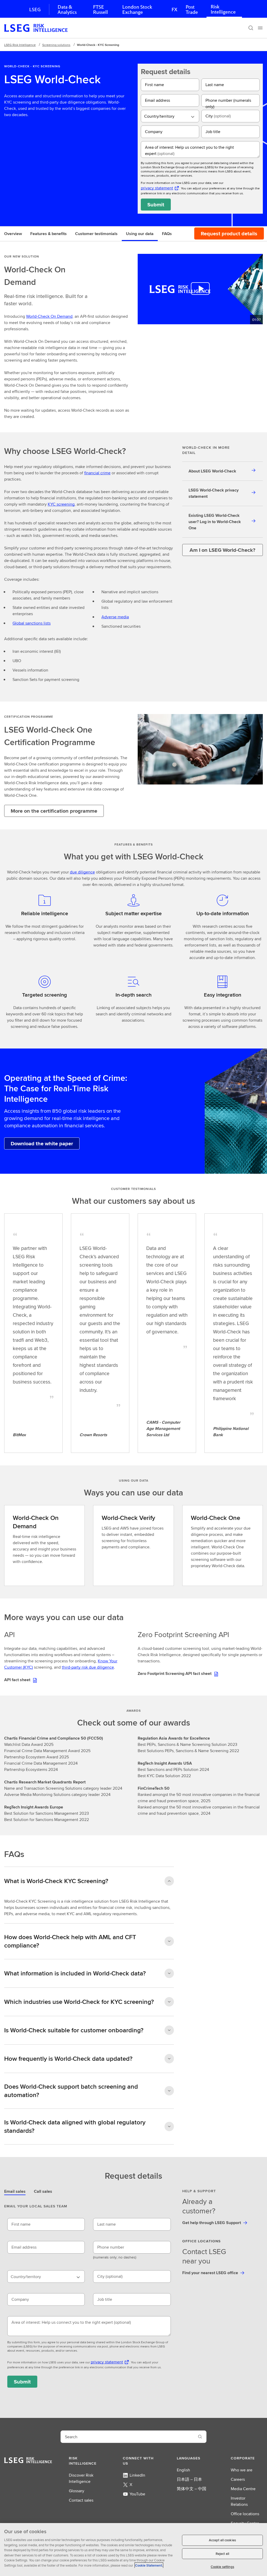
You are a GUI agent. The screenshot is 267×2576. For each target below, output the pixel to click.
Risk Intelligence (223, 9)
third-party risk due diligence (88, 1667)
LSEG (35, 10)
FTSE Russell (101, 10)
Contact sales (81, 2500)
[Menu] (260, 28)
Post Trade (192, 10)
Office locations (245, 2514)
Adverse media (115, 617)
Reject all (222, 2554)
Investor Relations (239, 2501)
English (183, 2470)
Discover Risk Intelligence (81, 2478)
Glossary (77, 2491)
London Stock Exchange (137, 10)
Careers (238, 2479)
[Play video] (200, 289)
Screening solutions (56, 45)
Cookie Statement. (149, 2565)
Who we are (242, 2470)
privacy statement (157, 188)
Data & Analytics (67, 10)
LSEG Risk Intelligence (20, 45)
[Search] (251, 28)
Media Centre (243, 2489)
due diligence (82, 872)
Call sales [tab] (43, 2191)
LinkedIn (137, 2475)
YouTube (137, 2494)
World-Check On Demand (49, 316)
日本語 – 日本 (189, 2479)
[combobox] (170, 116)
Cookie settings (222, 2567)
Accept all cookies (222, 2540)
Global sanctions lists (32, 623)
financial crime (97, 473)
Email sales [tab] (15, 2191)
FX (174, 10)
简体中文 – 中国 (192, 2489)
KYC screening (61, 504)
